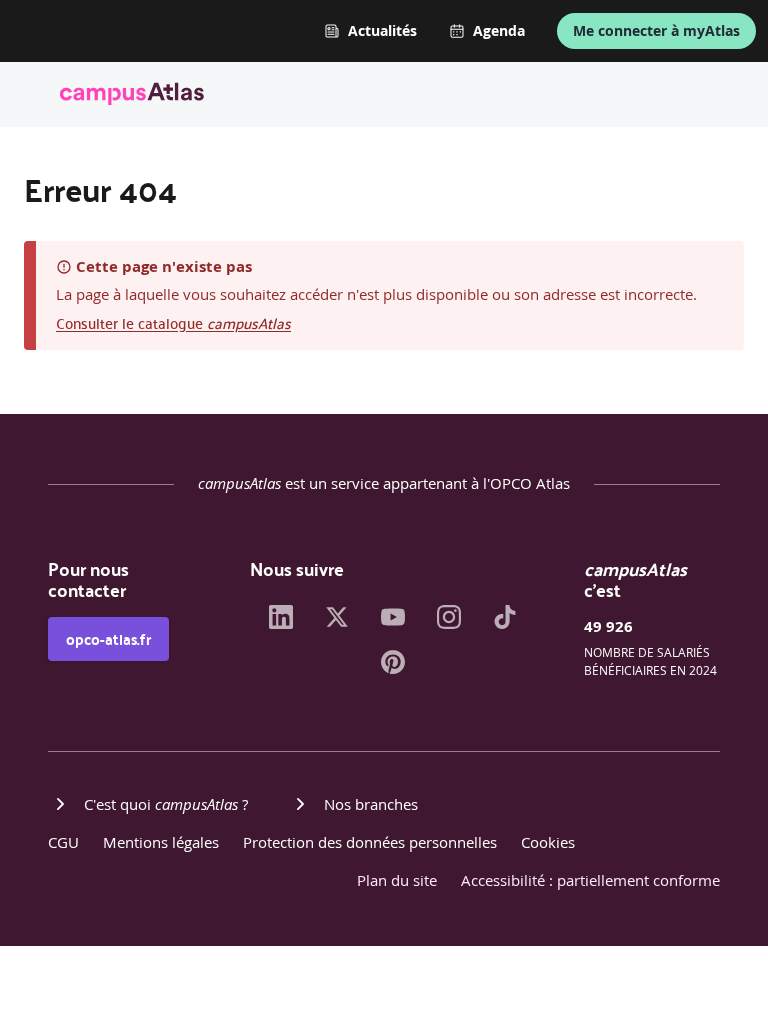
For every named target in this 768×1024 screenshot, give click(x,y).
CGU (63, 842)
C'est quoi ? (166, 804)
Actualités (382, 31)
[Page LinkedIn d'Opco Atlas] (281, 623)
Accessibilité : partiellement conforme (590, 880)
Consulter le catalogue (173, 322)
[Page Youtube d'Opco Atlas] (393, 623)
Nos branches (371, 804)
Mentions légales (161, 842)
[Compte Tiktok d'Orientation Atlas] (505, 623)
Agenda (499, 31)
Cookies (548, 842)
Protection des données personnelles (370, 842)
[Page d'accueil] (132, 97)
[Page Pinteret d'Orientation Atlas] (393, 668)
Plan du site (397, 880)
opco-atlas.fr (108, 639)
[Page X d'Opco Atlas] (337, 623)
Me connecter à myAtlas (656, 30)
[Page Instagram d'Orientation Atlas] (449, 623)
